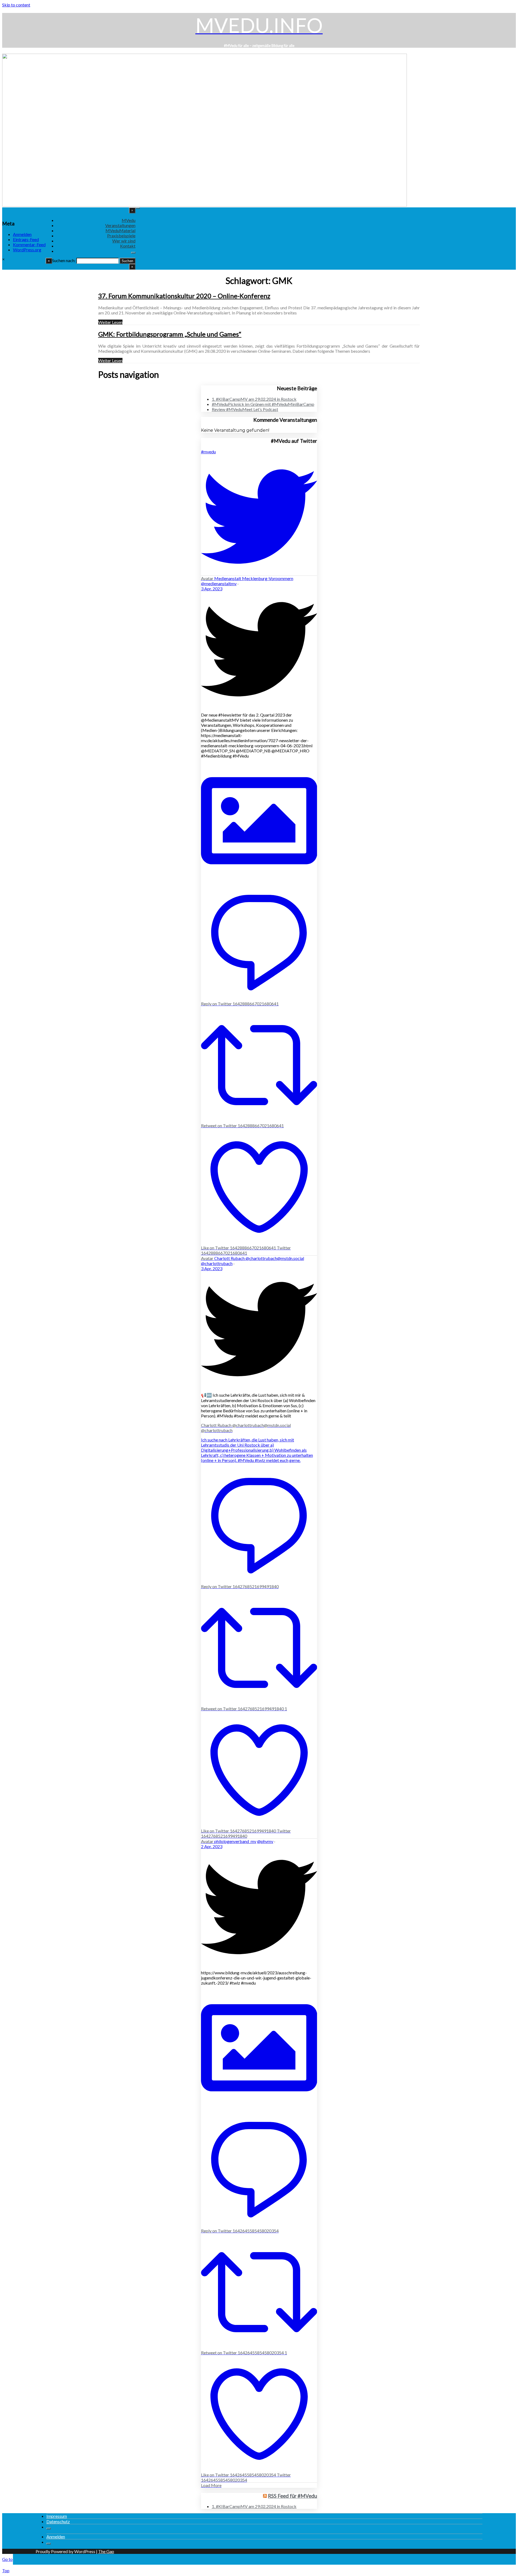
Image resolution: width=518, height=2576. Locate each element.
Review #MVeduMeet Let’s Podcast (245, 409)
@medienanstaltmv (219, 583)
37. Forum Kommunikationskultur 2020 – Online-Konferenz (184, 296)
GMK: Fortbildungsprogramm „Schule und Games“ (170, 334)
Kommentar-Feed (29, 244)
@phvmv (265, 1841)
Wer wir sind (124, 241)
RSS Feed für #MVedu (292, 2496)
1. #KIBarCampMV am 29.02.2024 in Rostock (254, 399)
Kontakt (128, 246)
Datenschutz (58, 2521)
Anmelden (22, 234)
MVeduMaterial (120, 230)
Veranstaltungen (120, 225)
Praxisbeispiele (121, 236)
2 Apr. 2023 (212, 1846)
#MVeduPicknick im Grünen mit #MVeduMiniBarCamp (263, 404)
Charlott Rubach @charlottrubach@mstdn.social (259, 1258)
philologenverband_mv (235, 1841)
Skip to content (16, 5)
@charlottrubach (217, 1263)
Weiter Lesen (110, 322)
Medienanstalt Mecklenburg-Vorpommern (254, 578)
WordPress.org (27, 250)
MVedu (129, 220)
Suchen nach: (64, 260)
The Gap (106, 2551)
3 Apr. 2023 (212, 589)
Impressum (57, 2516)
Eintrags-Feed (26, 239)
